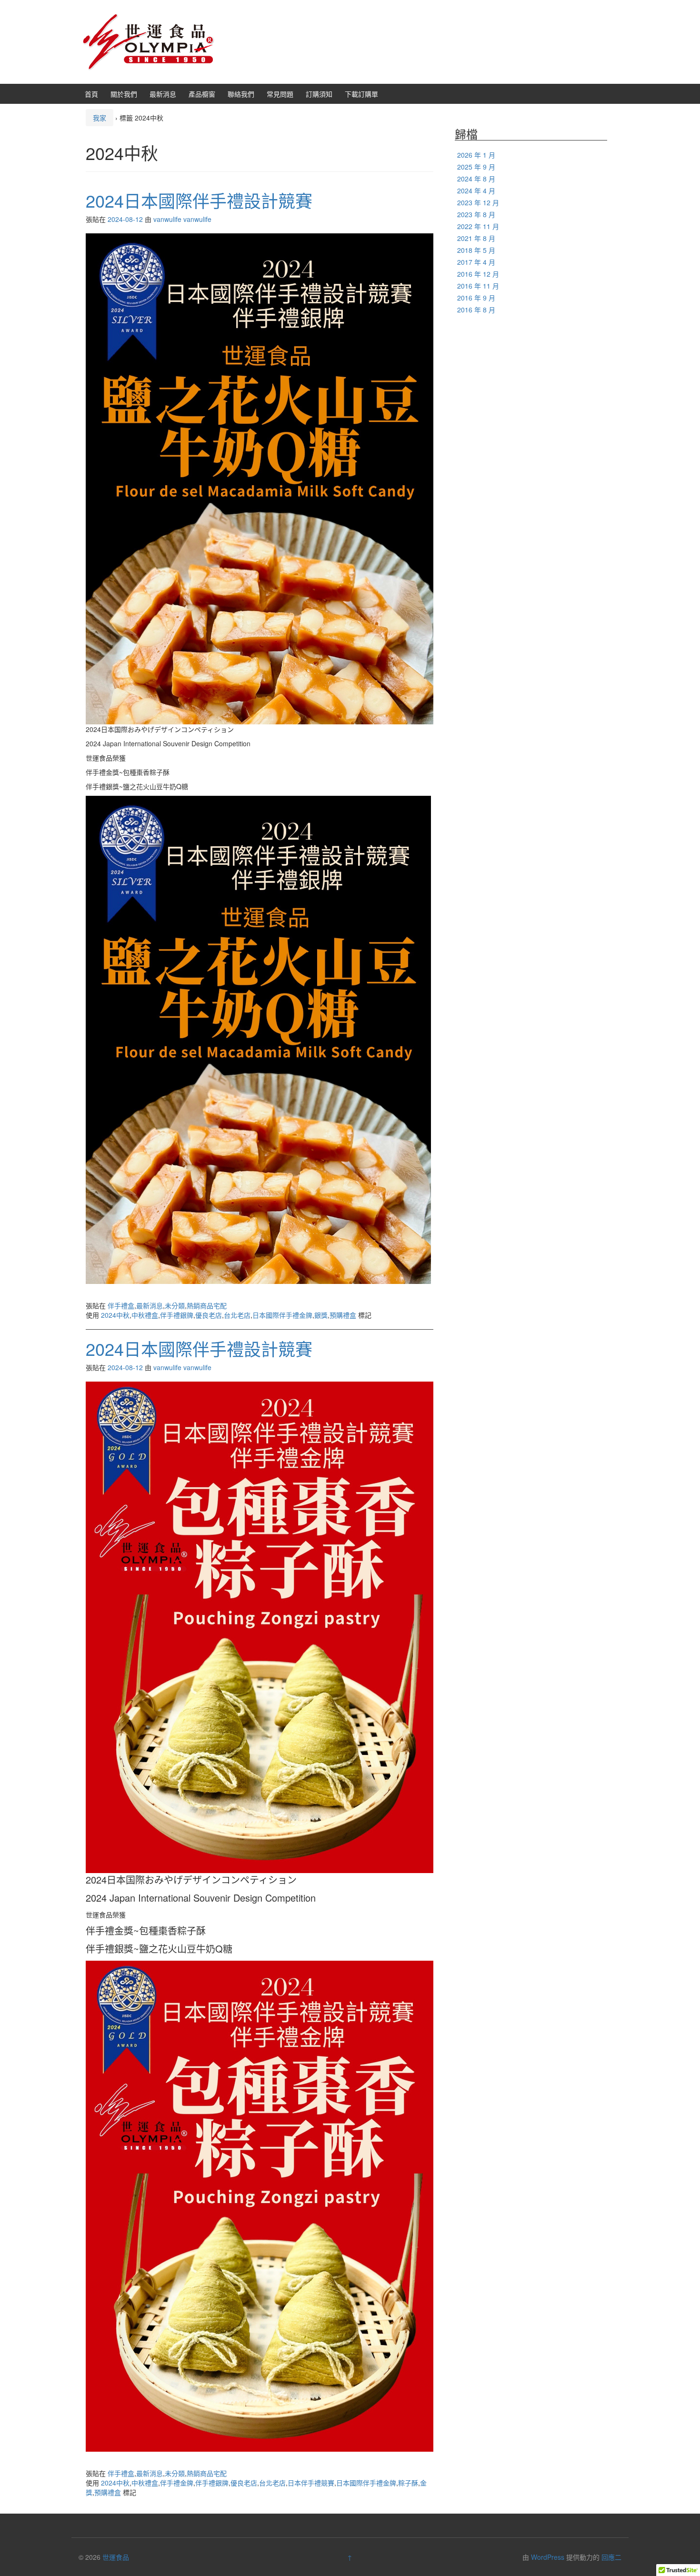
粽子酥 (408, 2483)
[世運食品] (148, 41)
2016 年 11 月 (478, 286)
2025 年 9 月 (476, 167)
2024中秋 (115, 1315)
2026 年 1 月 (476, 155)
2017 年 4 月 (476, 262)
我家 (100, 118)
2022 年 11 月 (478, 226)
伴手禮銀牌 (177, 1315)
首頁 (91, 94)
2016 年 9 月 (476, 298)
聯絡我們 (241, 94)
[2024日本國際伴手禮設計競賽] (260, 478)
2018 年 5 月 (476, 250)
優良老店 (209, 1315)
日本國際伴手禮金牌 (282, 1315)
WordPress (548, 2557)
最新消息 (163, 94)
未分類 (175, 1305)
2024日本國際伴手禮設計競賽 (199, 200)
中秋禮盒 (145, 1315)
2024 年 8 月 (476, 179)
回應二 (611, 2557)
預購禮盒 (343, 1315)
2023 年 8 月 (476, 214)
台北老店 (237, 1315)
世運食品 (116, 2557)
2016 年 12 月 (478, 274)
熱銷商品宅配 (207, 1305)
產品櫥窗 (202, 94)
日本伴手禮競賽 (311, 2483)
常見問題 (280, 94)
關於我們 (124, 94)
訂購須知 (319, 94)
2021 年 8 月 (476, 238)
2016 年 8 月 (476, 310)
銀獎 (321, 1315)
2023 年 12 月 (478, 202)
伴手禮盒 (121, 1305)
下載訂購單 (361, 94)
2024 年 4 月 (476, 190)
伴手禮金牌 (177, 2483)
